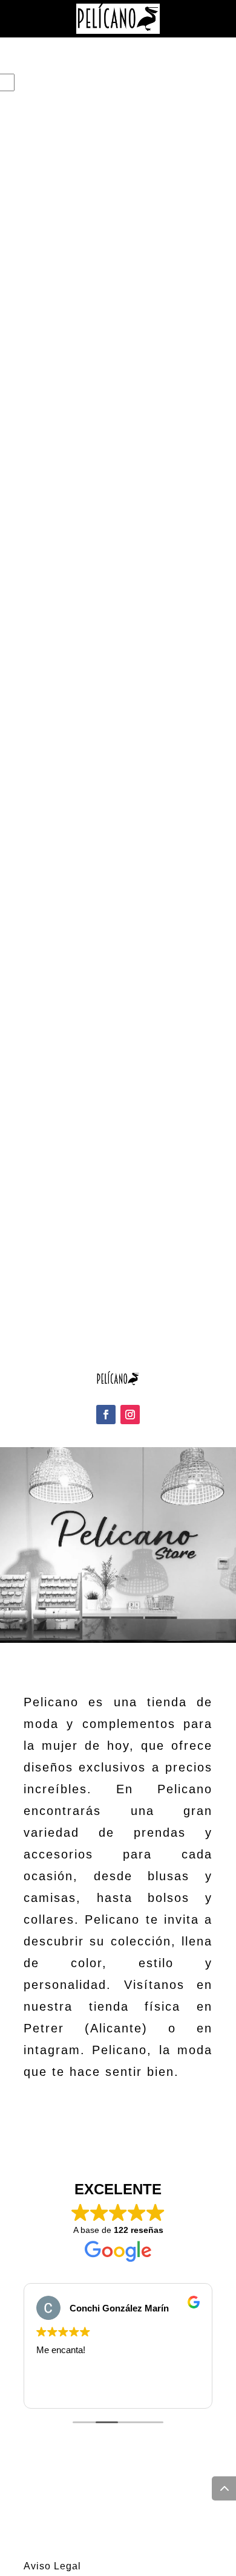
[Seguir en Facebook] (106, 1415)
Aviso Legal (52, 2566)
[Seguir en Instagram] (130, 1415)
